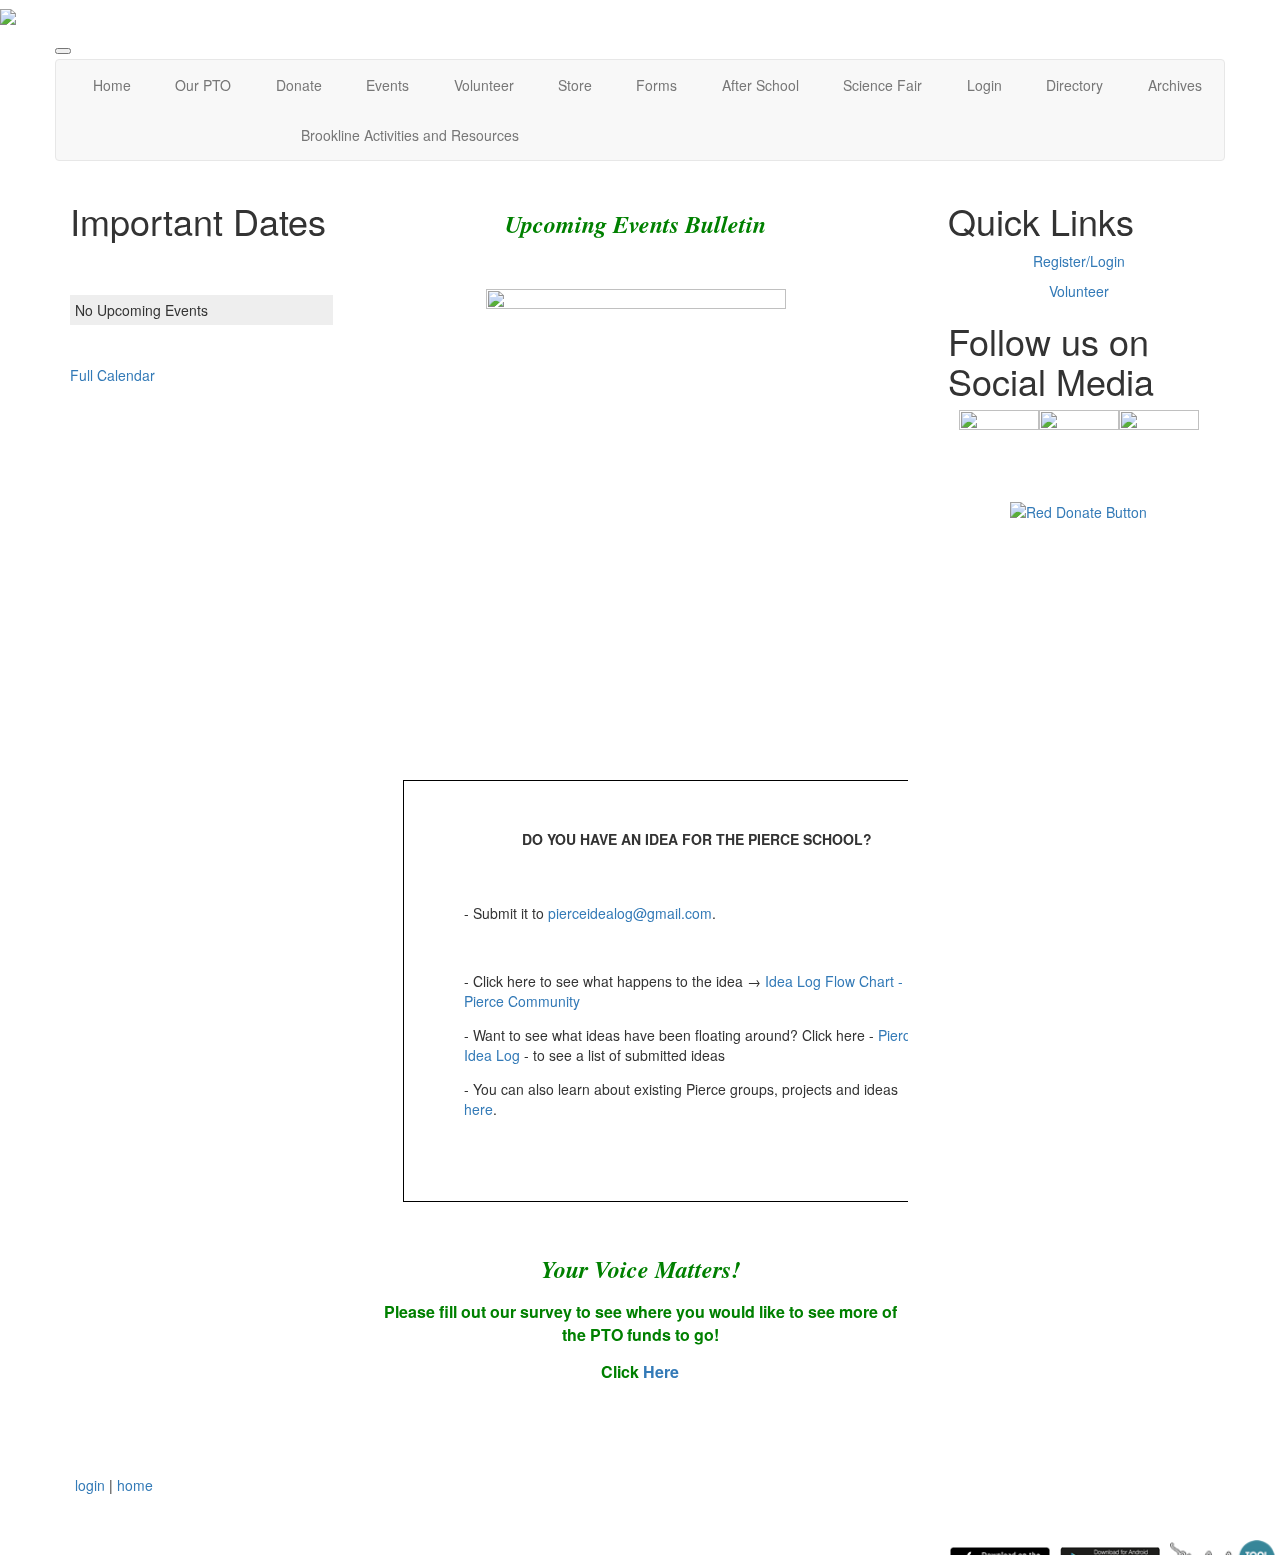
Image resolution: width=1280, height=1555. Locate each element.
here (478, 1109)
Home (112, 85)
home (135, 1485)
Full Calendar (112, 375)
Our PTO (203, 85)
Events (387, 85)
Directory (1074, 85)
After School (760, 85)
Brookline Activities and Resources (410, 135)
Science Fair (882, 85)
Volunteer (484, 85)
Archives (1175, 85)
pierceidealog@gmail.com (630, 913)
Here (661, 1371)
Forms (656, 85)
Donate (299, 85)
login (90, 1485)
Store (575, 85)
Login (984, 85)
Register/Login (1079, 261)
